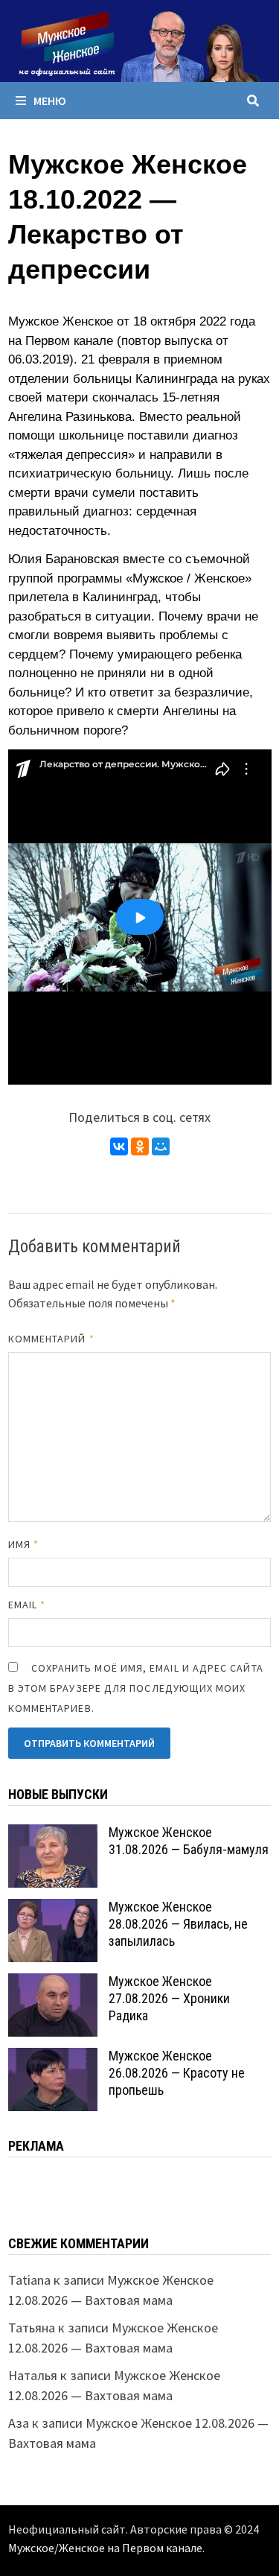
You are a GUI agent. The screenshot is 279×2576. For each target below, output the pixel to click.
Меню (50, 101)
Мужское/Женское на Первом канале (105, 2548)
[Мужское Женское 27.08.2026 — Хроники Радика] (53, 1983)
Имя (23, 1544)
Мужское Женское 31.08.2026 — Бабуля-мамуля (189, 1841)
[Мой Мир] (161, 1146)
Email (27, 1605)
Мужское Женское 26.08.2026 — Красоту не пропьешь (177, 2073)
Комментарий (51, 1339)
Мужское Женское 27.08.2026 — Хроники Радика (169, 1998)
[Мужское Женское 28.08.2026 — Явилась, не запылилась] (53, 1909)
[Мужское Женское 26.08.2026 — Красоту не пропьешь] (53, 2058)
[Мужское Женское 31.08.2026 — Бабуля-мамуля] (53, 1834)
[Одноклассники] (140, 1146)
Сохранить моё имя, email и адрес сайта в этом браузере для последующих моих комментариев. (136, 1688)
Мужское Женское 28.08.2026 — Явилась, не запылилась (178, 1924)
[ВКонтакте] (119, 1146)
